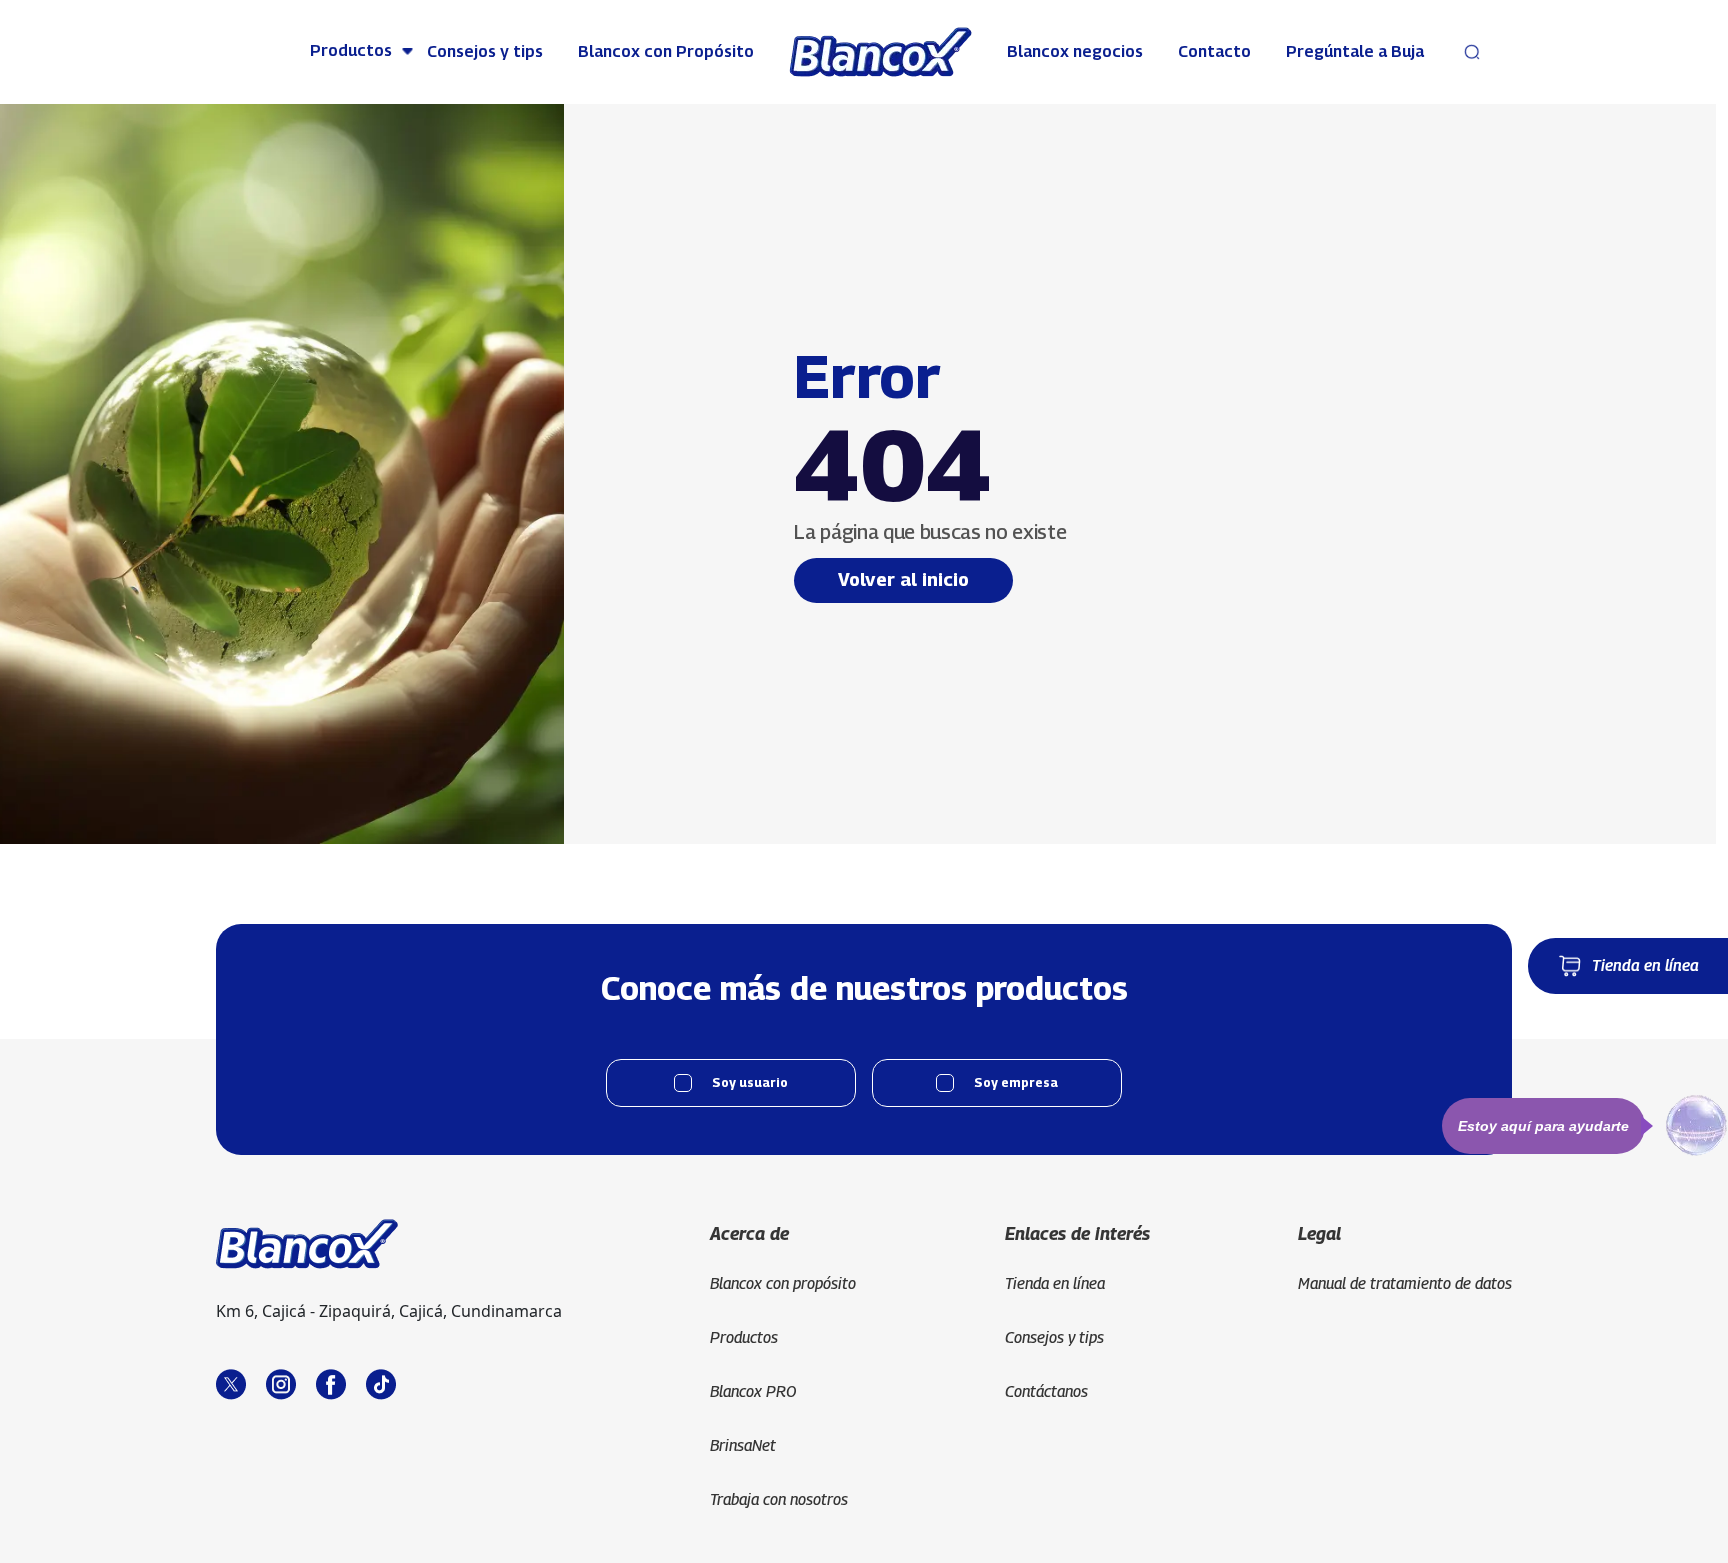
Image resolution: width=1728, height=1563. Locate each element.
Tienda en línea (1645, 965)
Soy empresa (1016, 1082)
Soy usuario (750, 1082)
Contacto (1214, 51)
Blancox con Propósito (666, 51)
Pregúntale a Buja (1355, 51)
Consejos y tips (485, 51)
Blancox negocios (1075, 51)
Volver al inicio (903, 579)
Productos (351, 50)
